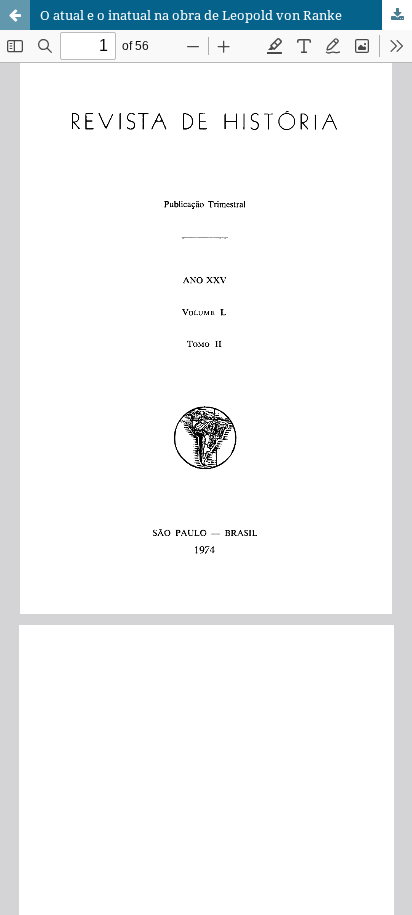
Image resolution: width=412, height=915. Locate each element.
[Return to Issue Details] (15, 15)
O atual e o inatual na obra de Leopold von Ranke (191, 15)
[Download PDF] (397, 15)
